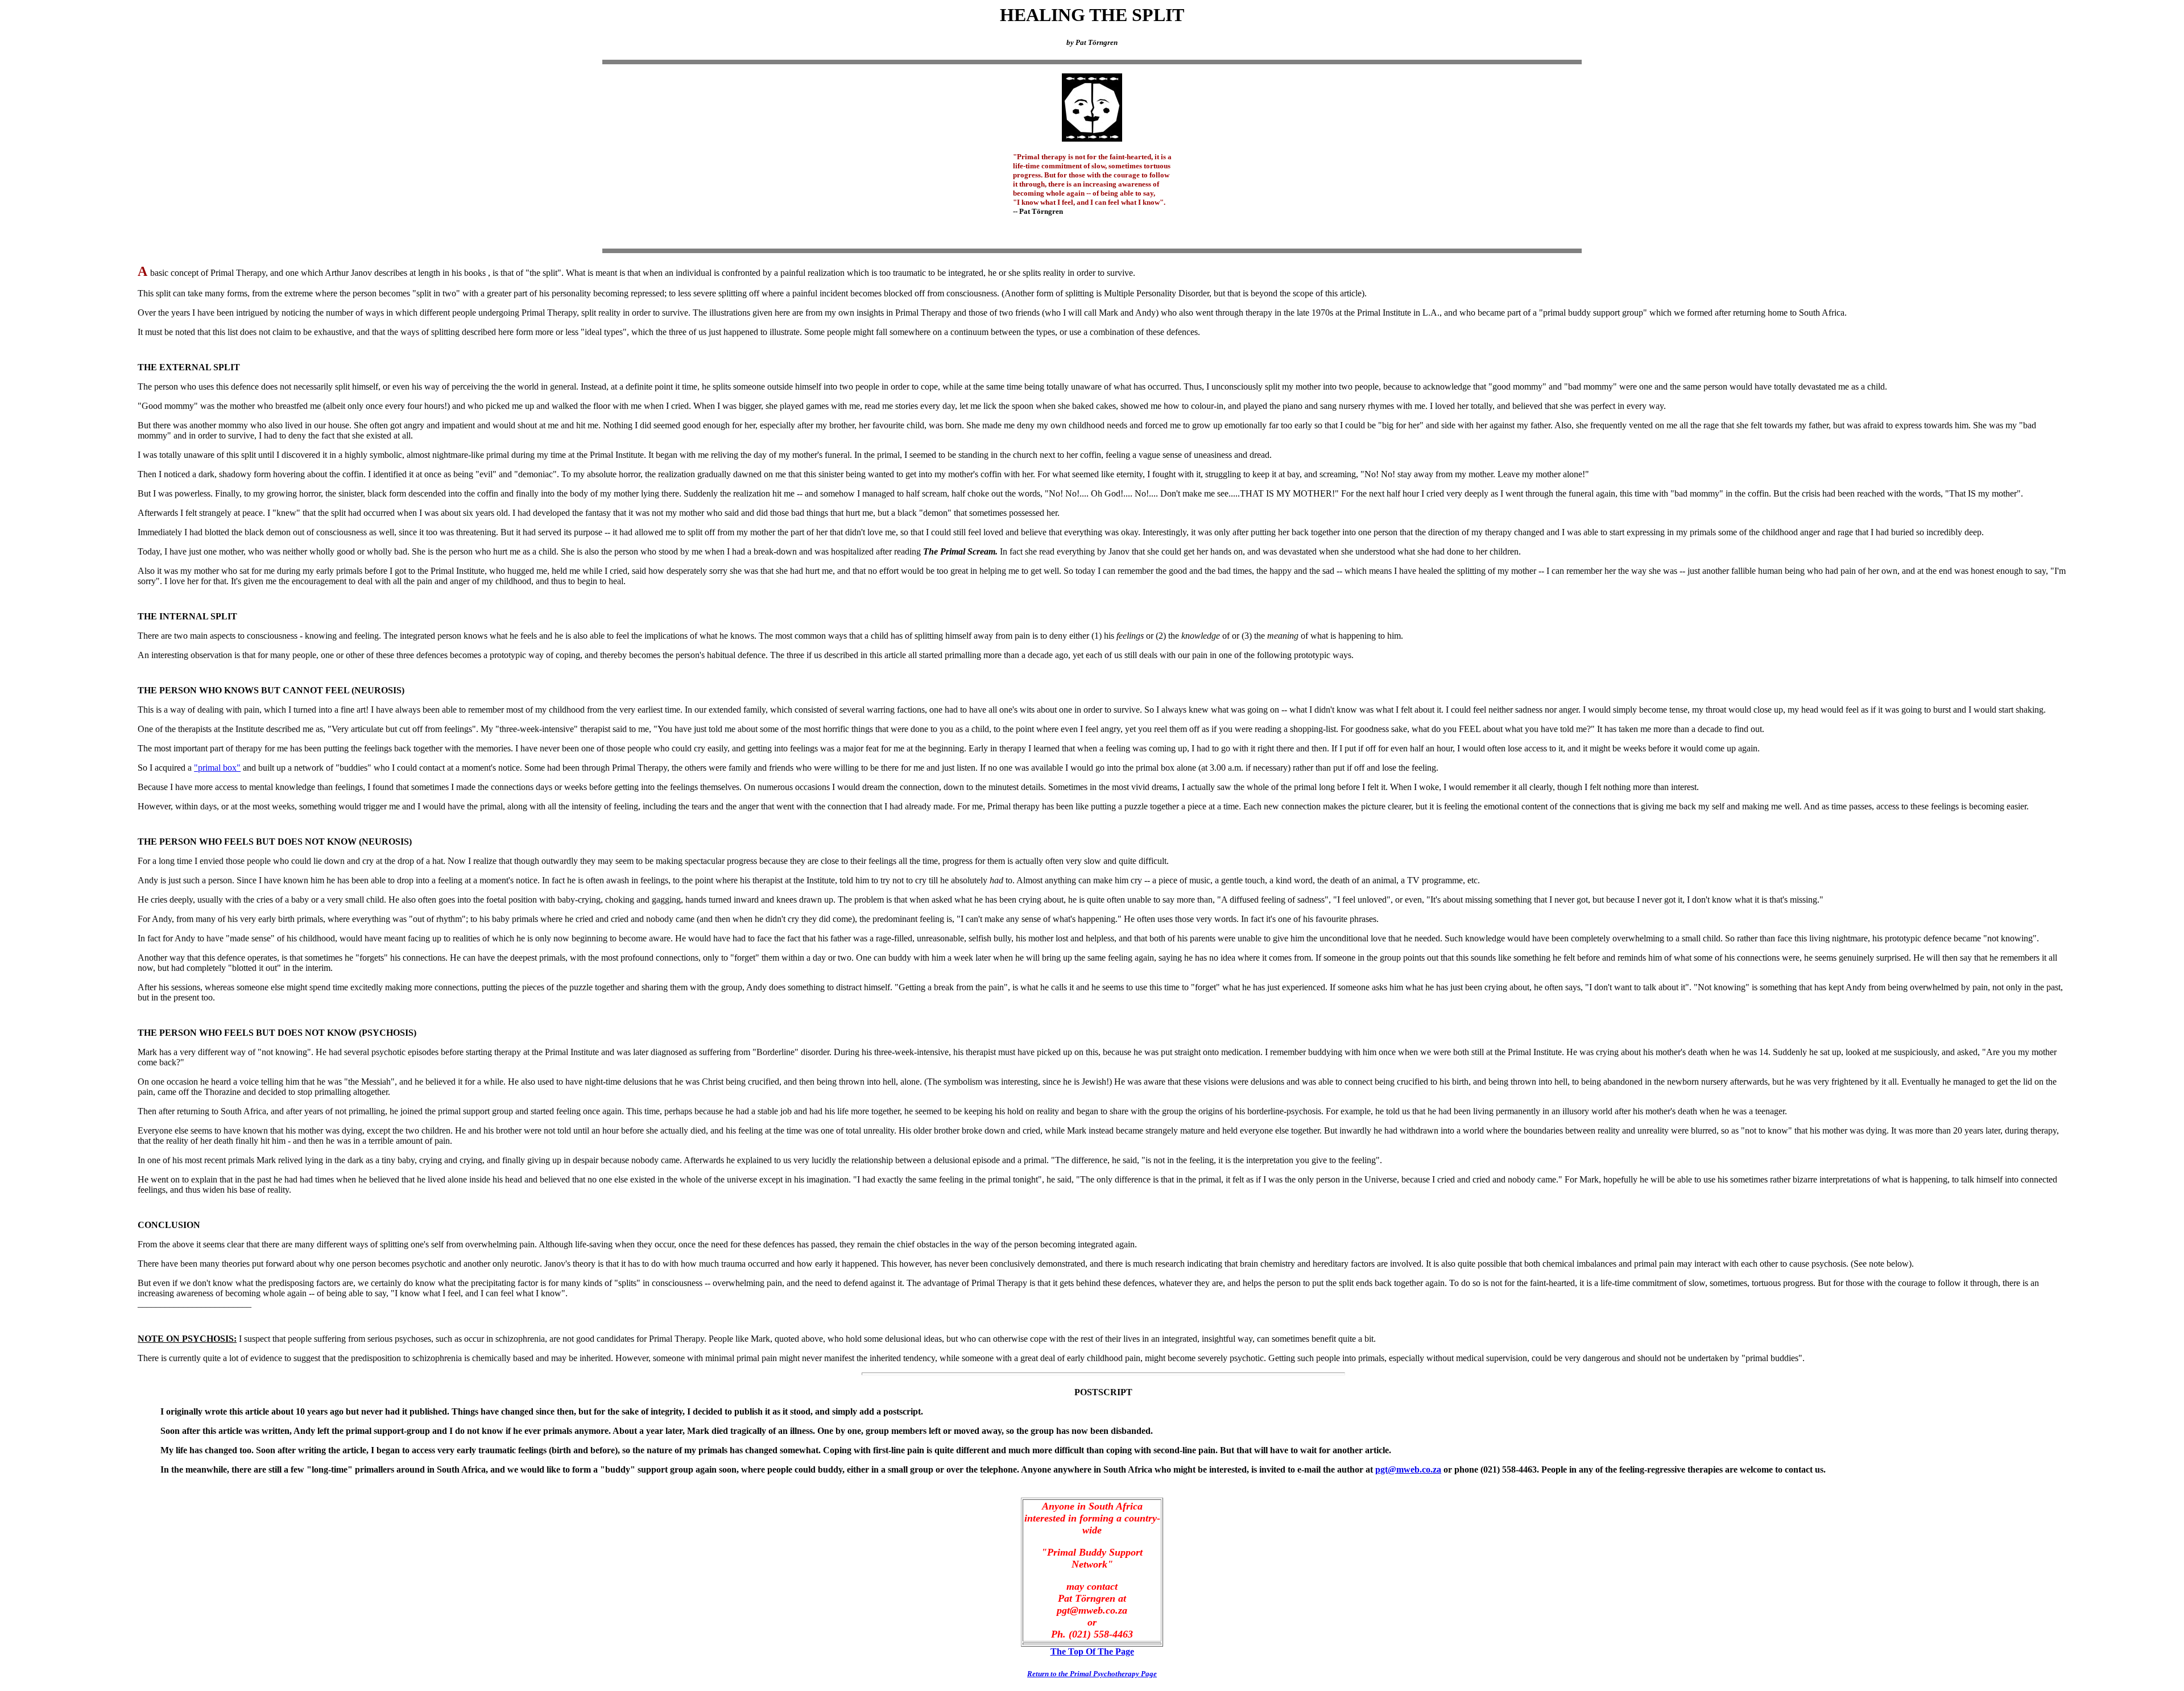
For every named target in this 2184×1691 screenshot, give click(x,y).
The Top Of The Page (1092, 1651)
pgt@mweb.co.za (1408, 1469)
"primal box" (217, 768)
